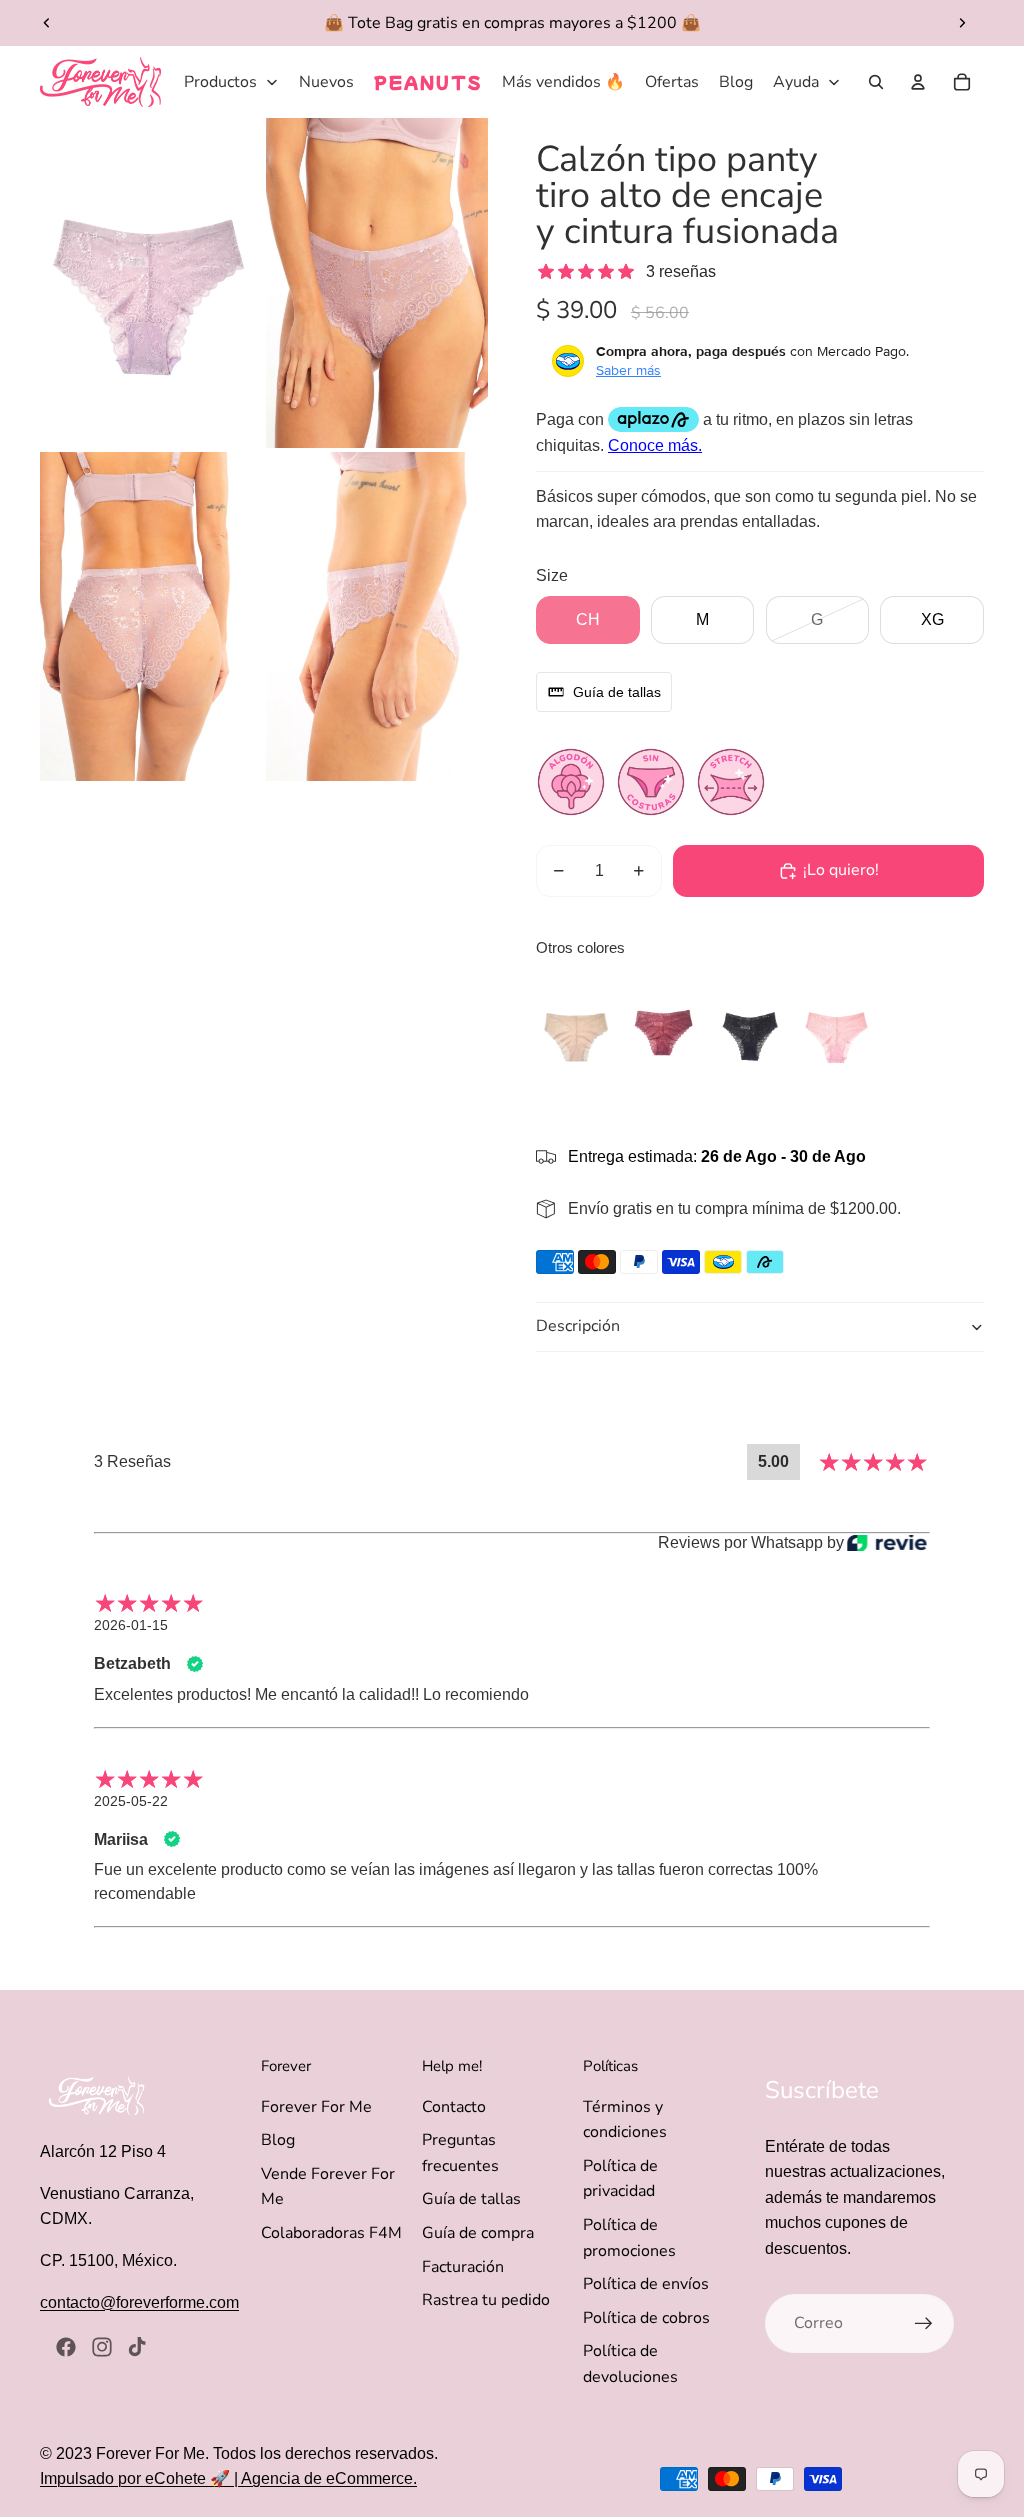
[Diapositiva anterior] (47, 23)
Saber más (628, 370)
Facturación (463, 2267)
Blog (278, 2140)
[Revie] (887, 1543)
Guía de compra (478, 2233)
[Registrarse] (924, 2324)
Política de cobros (646, 2318)
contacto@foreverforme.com (139, 2302)
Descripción (578, 1326)
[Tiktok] (137, 2347)
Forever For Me (316, 2107)
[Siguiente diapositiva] (962, 23)
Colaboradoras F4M (331, 2233)
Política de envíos (646, 2284)
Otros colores (580, 947)
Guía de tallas (471, 2199)
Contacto (454, 2107)
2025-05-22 (131, 1801)
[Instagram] (102, 2347)
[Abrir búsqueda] (876, 82)
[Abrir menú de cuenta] (918, 82)
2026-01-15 (131, 1625)
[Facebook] (66, 2347)
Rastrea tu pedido (486, 2300)
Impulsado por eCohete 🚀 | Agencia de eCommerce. (228, 2478)
